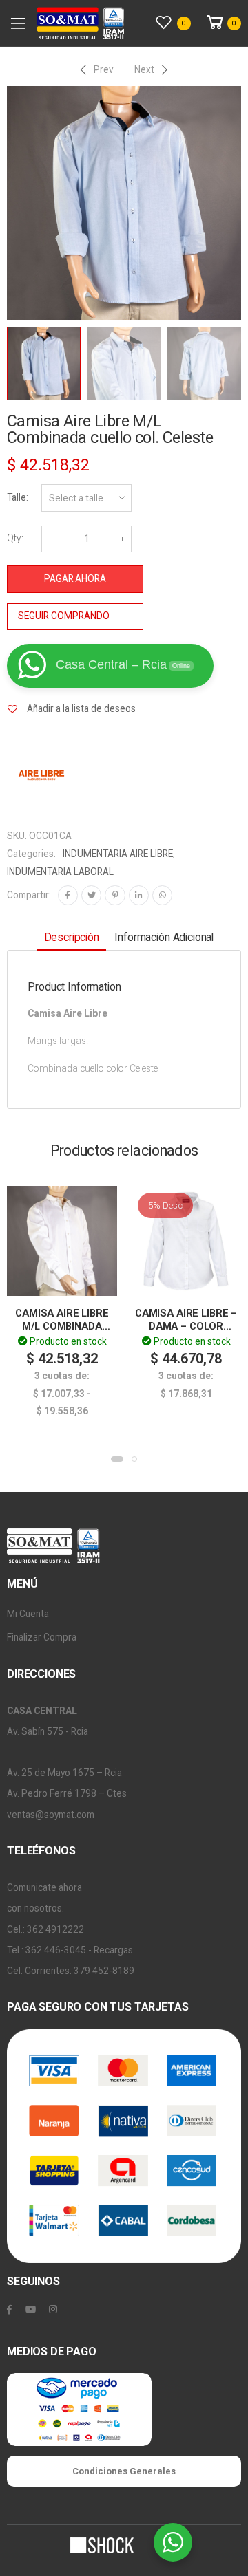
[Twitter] (91, 895)
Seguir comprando (64, 616)
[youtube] (31, 2310)
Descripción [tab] (72, 937)
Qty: (15, 538)
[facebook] (9, 2310)
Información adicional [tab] (164, 937)
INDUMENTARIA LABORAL (60, 872)
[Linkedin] (139, 895)
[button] (117, 1459)
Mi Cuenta (28, 1614)
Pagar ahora (75, 578)
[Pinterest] (115, 895)
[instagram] (53, 2310)
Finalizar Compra (42, 1637)
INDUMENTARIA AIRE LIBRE (118, 854)
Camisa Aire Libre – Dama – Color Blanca (186, 1326)
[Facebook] (68, 895)
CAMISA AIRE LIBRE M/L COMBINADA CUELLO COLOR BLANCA (62, 1333)
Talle (17, 497)
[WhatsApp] (162, 895)
